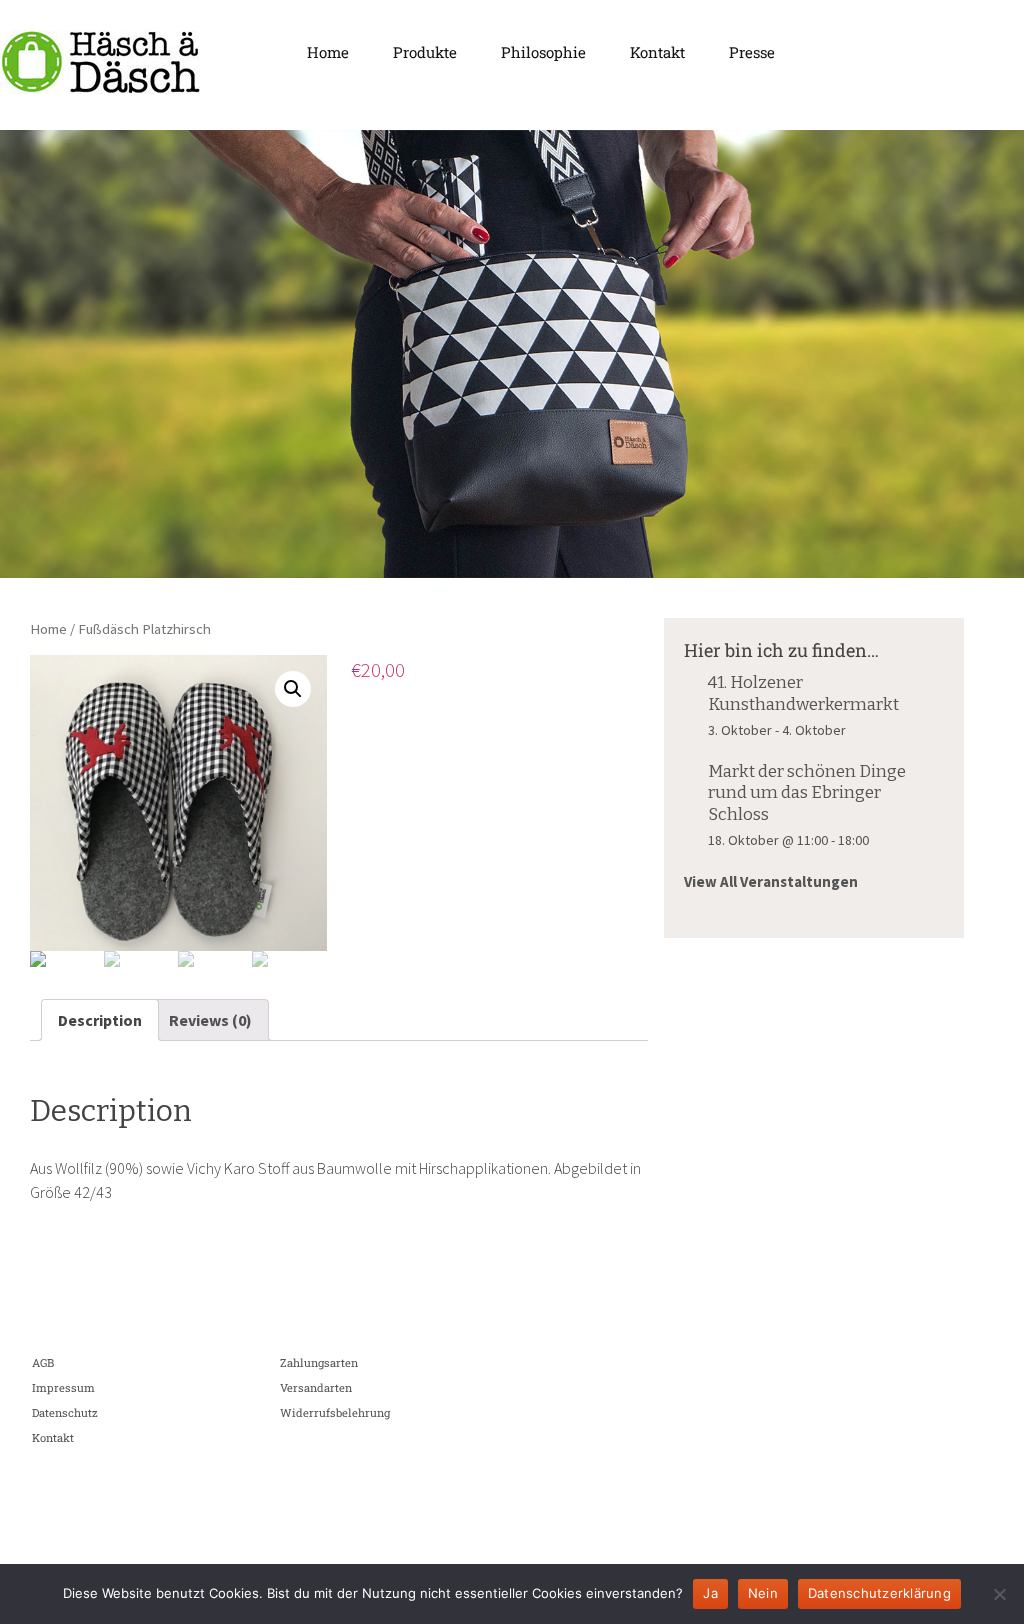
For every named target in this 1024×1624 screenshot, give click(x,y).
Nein (763, 1593)
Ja (710, 1593)
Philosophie (543, 52)
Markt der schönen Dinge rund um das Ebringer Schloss (807, 793)
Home (328, 52)
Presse (752, 52)
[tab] (100, 1020)
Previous (25, 349)
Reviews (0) (210, 1020)
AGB (43, 1362)
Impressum (63, 1387)
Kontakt (657, 52)
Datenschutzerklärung (879, 1593)
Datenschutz (65, 1412)
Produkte (425, 52)
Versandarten (316, 1387)
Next (999, 349)
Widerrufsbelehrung (335, 1412)
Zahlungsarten (319, 1362)
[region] (512, 354)
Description (100, 1020)
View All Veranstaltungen (771, 881)
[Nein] (999, 1594)
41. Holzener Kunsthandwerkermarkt (803, 693)
